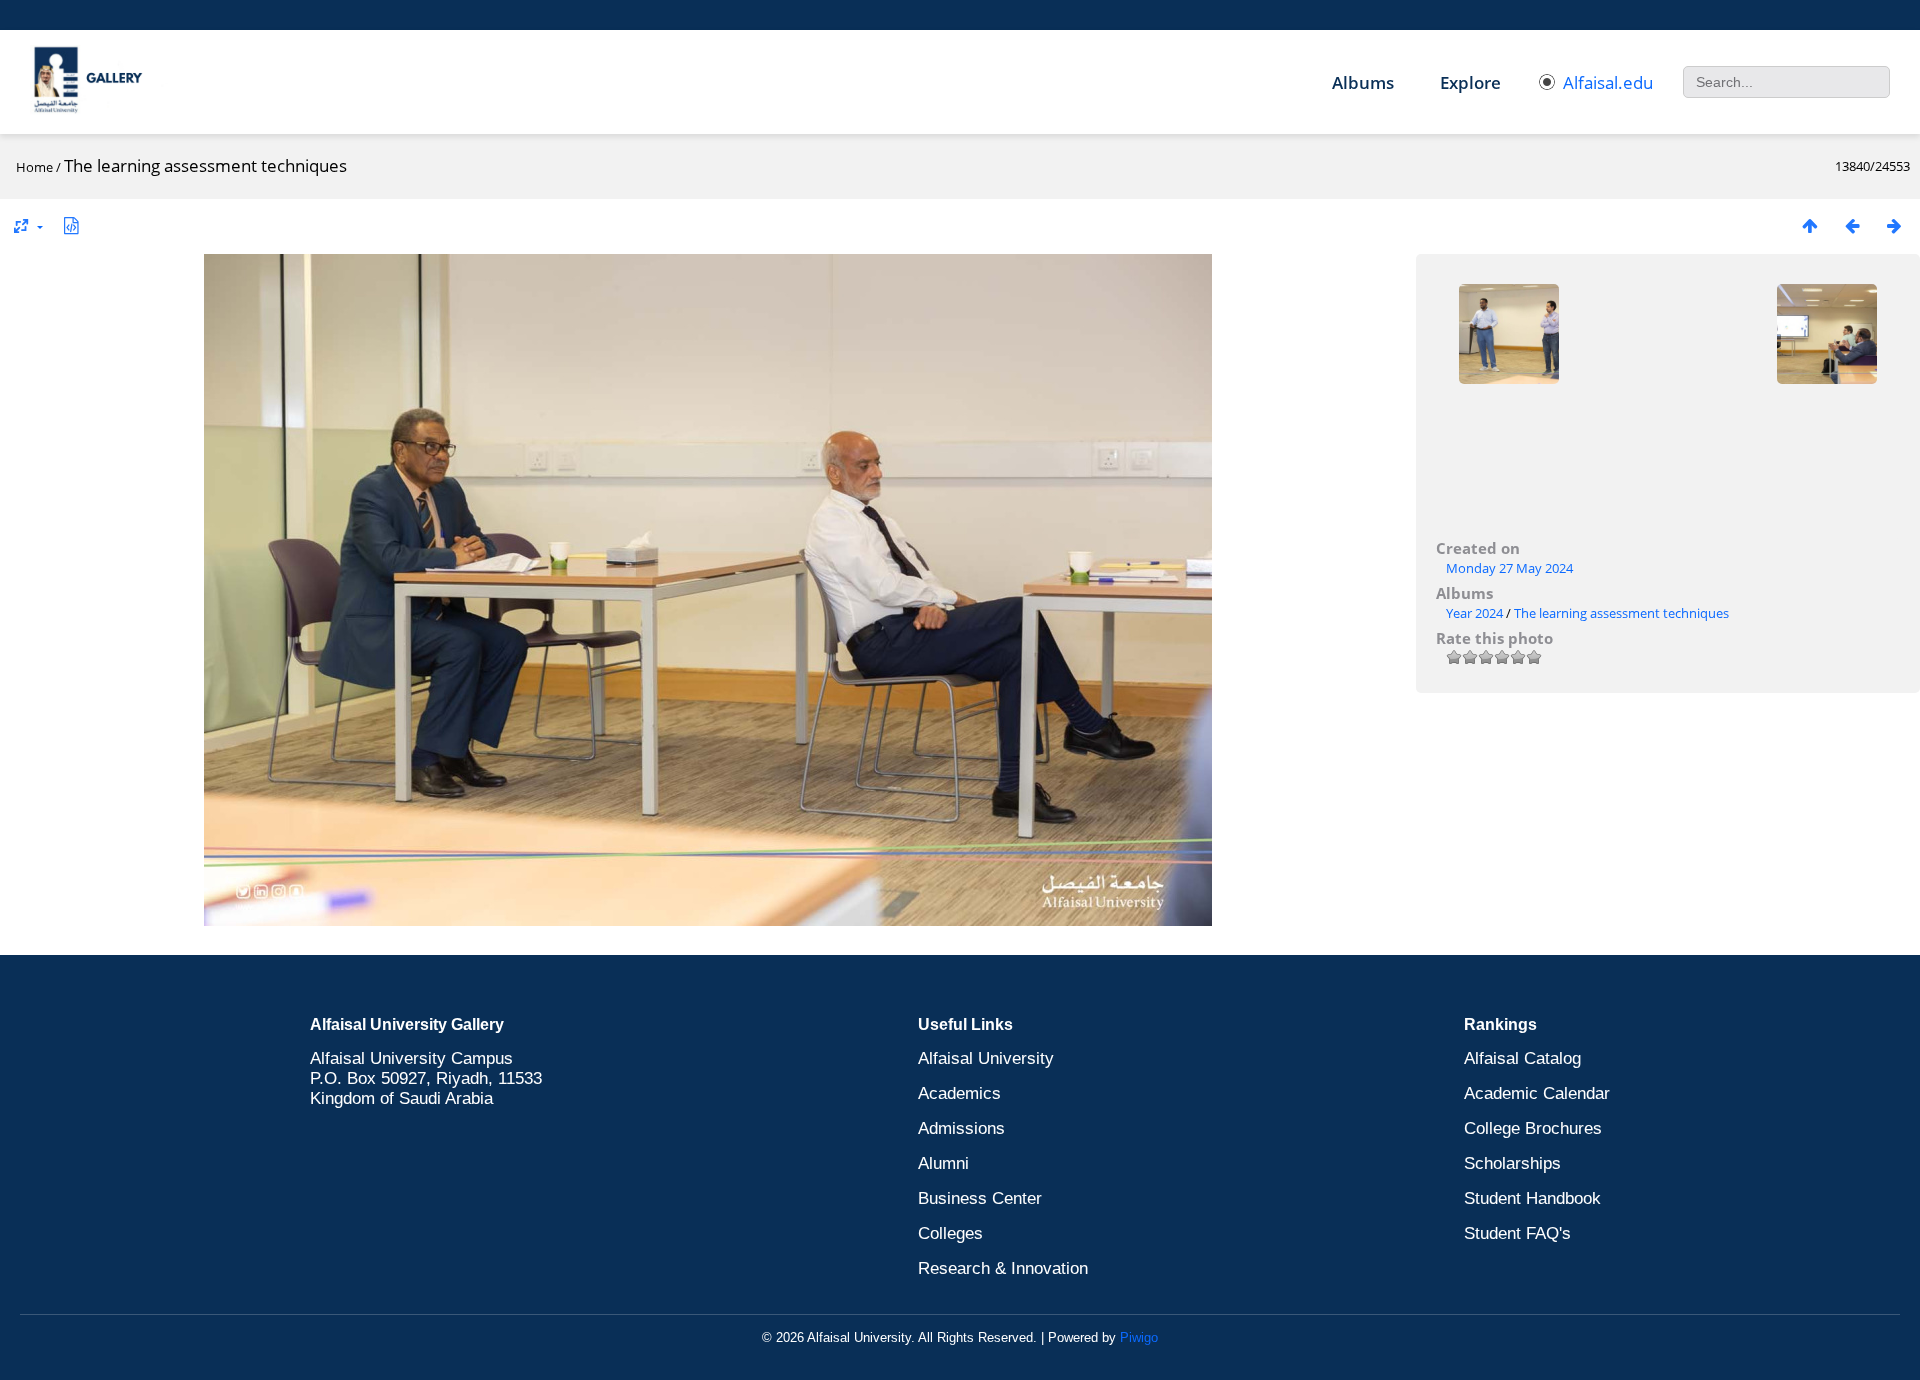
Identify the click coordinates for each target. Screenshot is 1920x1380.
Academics (959, 1093)
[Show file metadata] (71, 225)
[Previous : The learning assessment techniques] (1852, 225)
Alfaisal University (986, 1058)
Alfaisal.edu (1608, 82)
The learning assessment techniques (1621, 613)
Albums (1363, 82)
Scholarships (1512, 1163)
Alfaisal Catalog (1522, 1058)
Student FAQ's (1517, 1233)
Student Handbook (1532, 1198)
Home (34, 167)
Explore (1470, 82)
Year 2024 (1474, 613)
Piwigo (1139, 1337)
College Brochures (1533, 1128)
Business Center (980, 1198)
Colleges (950, 1233)
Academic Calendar (1537, 1093)
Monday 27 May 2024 (1509, 568)
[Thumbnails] (1810, 225)
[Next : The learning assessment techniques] (1894, 225)
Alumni (943, 1163)
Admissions (961, 1128)
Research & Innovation (1003, 1268)
